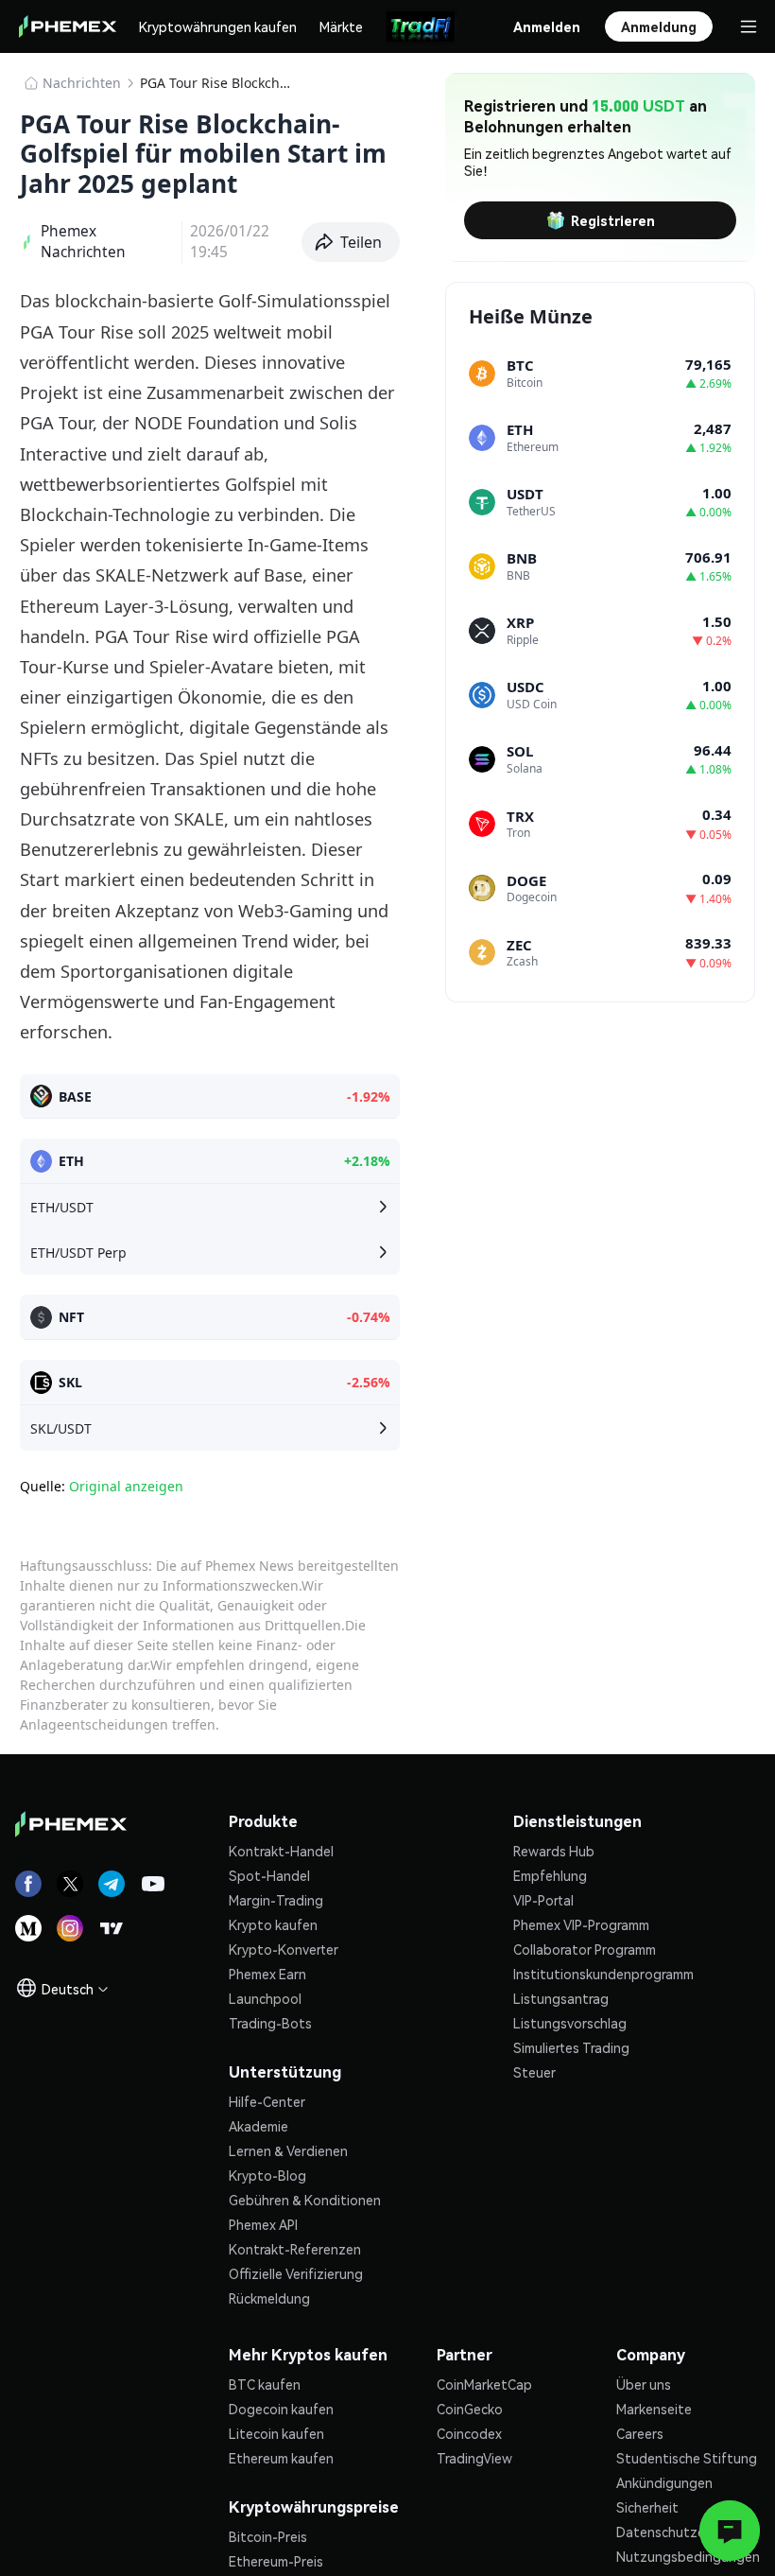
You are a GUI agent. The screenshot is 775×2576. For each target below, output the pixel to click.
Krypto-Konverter (284, 1949)
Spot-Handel (269, 1875)
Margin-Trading (276, 1900)
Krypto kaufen (273, 1924)
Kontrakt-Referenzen (295, 2249)
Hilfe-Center (267, 2101)
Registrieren (613, 220)
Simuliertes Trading (571, 2047)
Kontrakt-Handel (281, 1851)
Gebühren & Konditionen (305, 2200)
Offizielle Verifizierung (296, 2273)
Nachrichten (82, 83)
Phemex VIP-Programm (581, 1924)
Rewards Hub (554, 1851)
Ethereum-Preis (276, 2561)
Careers (640, 2433)
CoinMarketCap (484, 2384)
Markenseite (654, 2409)
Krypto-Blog (267, 2175)
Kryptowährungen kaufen (218, 26)
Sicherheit (647, 2507)
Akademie (258, 2126)
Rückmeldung (269, 2298)
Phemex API (263, 2224)
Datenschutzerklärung (686, 2532)
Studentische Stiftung (687, 2458)
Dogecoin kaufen (281, 2409)
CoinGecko (470, 2409)
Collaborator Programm (585, 1949)
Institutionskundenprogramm (603, 1974)
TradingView (474, 2458)
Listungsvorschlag (570, 2023)
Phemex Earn (267, 1974)
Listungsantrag (561, 1998)
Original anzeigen (126, 1486)
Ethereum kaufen (281, 2458)
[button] (351, 242)
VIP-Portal (543, 1900)
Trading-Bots (270, 2023)
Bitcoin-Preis (268, 2536)
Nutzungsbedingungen (688, 2556)
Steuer (534, 2072)
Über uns (644, 2384)
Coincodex (469, 2433)
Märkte (341, 26)
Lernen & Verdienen (288, 2150)
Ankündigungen (664, 2482)
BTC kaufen (265, 2384)
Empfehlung (550, 1875)
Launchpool (265, 1998)
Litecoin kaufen (276, 2433)
